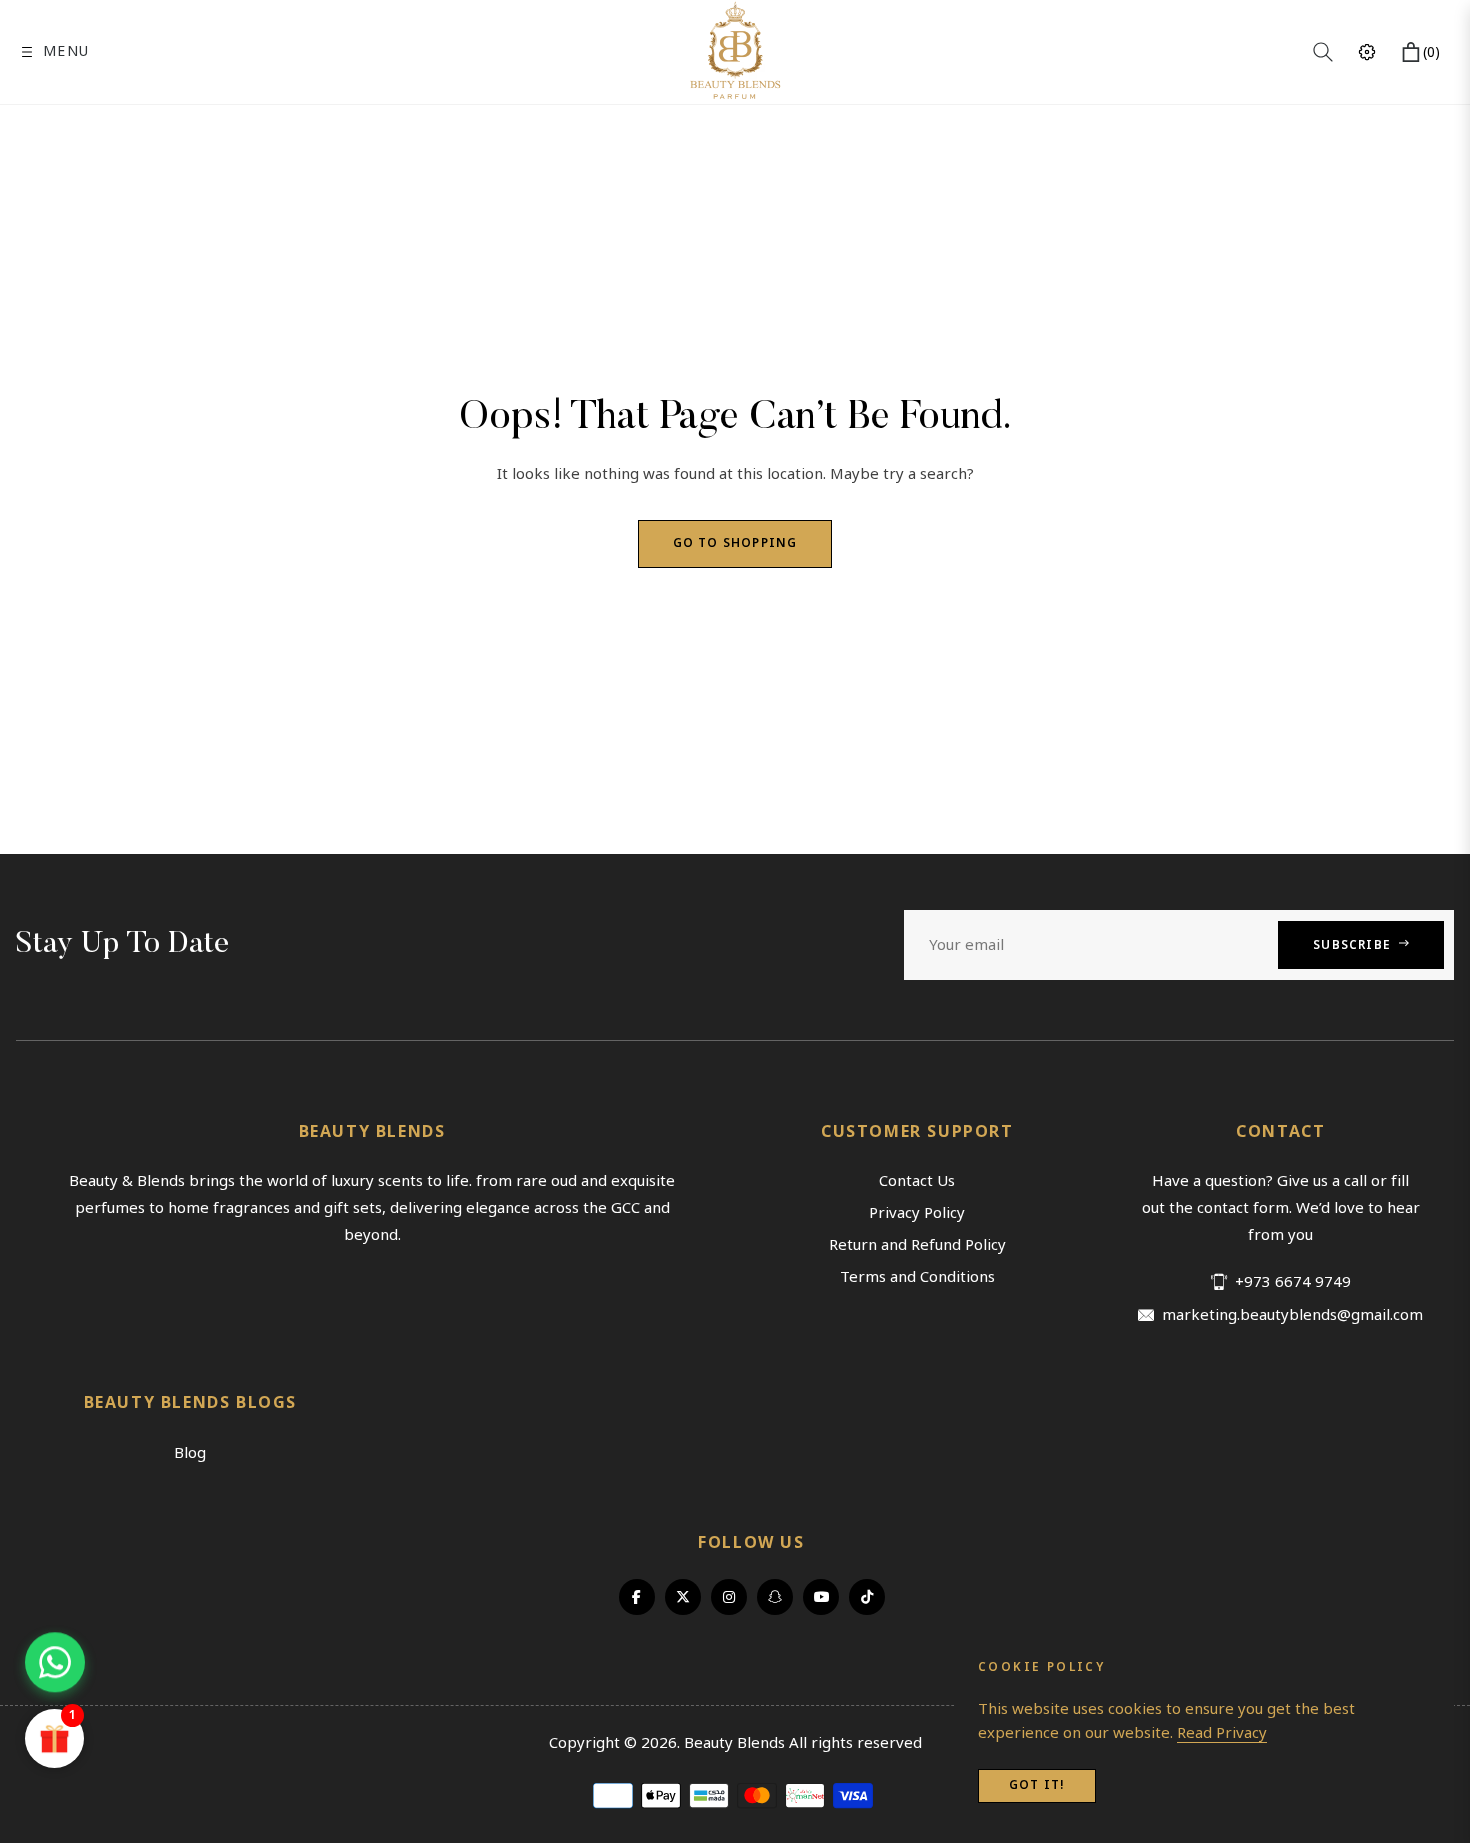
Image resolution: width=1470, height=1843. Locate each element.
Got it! (1037, 1785)
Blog (190, 1453)
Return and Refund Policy (917, 1245)
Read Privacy (1222, 1733)
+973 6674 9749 (1293, 1282)
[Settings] (1367, 52)
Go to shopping (735, 543)
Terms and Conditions (917, 1277)
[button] (1323, 52)
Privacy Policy (917, 1213)
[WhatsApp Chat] (55, 1656)
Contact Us (917, 1181)
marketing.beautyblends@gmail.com (1292, 1315)
